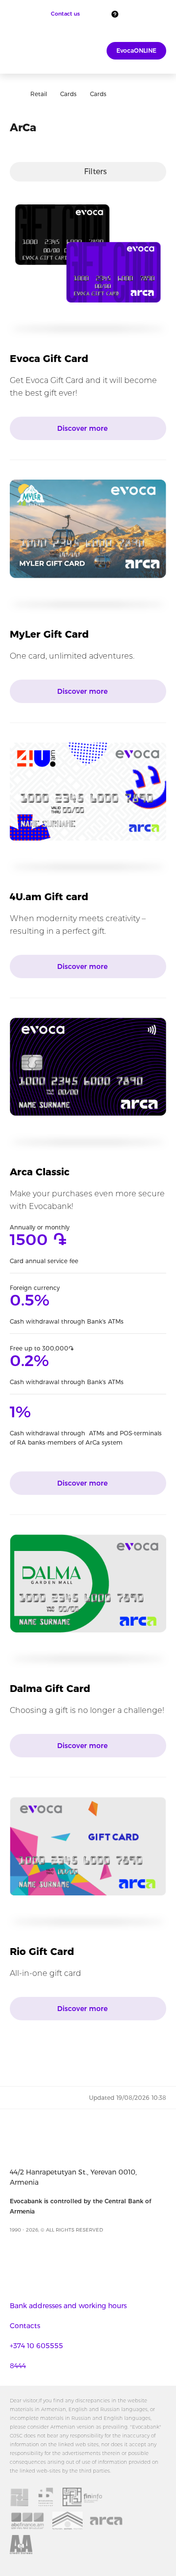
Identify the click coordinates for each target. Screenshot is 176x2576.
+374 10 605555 (36, 2346)
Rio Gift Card (42, 1952)
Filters (95, 171)
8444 (18, 2366)
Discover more (83, 428)
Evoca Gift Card (49, 359)
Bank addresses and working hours (68, 2306)
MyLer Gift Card (49, 634)
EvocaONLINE (136, 50)
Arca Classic (40, 1172)
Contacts (25, 2326)
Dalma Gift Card (50, 1689)
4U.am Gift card (49, 897)
